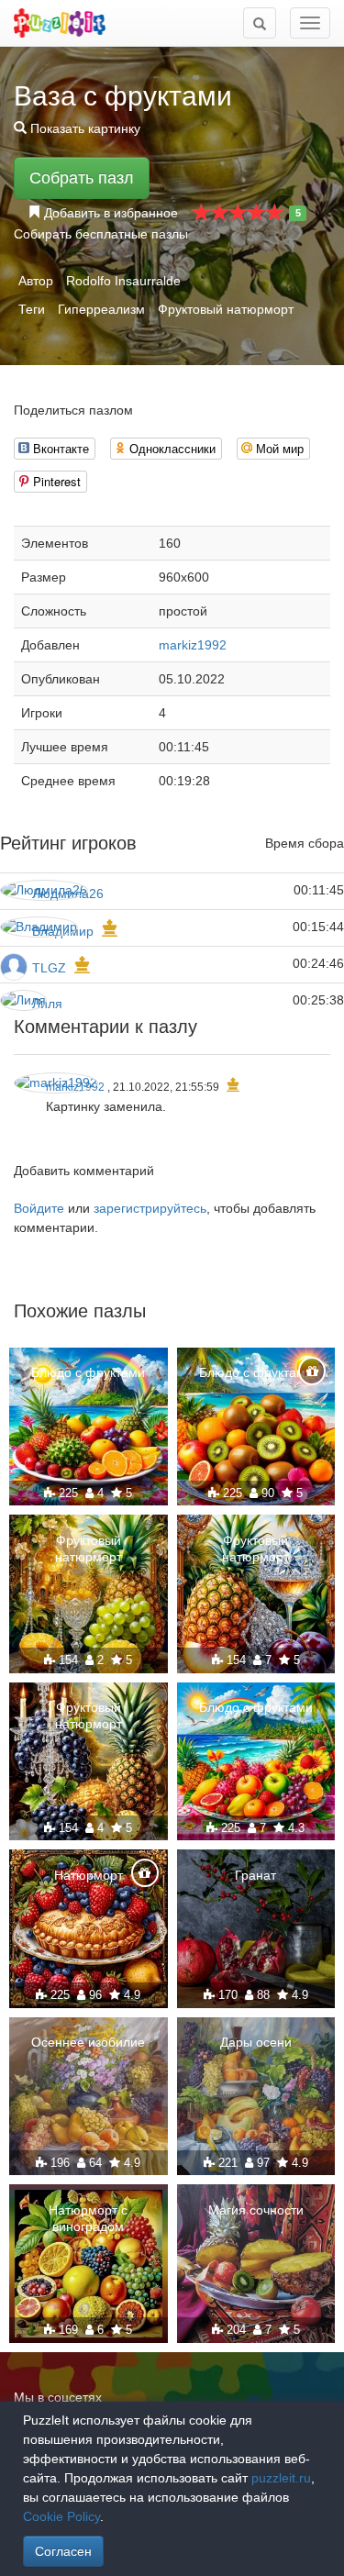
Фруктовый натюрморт (226, 309)
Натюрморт (89, 1875)
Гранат (255, 1875)
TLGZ (49, 968)
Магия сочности (256, 2210)
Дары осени (256, 2042)
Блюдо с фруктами (88, 1372)
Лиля (47, 1004)
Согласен (63, 2551)
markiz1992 (193, 645)
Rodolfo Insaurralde (123, 281)
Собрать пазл (82, 178)
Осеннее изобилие (88, 2042)
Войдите (39, 1208)
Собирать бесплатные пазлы (101, 234)
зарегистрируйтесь (150, 1208)
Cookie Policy (61, 2516)
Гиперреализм (101, 309)
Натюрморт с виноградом (88, 2218)
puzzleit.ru (281, 2478)
